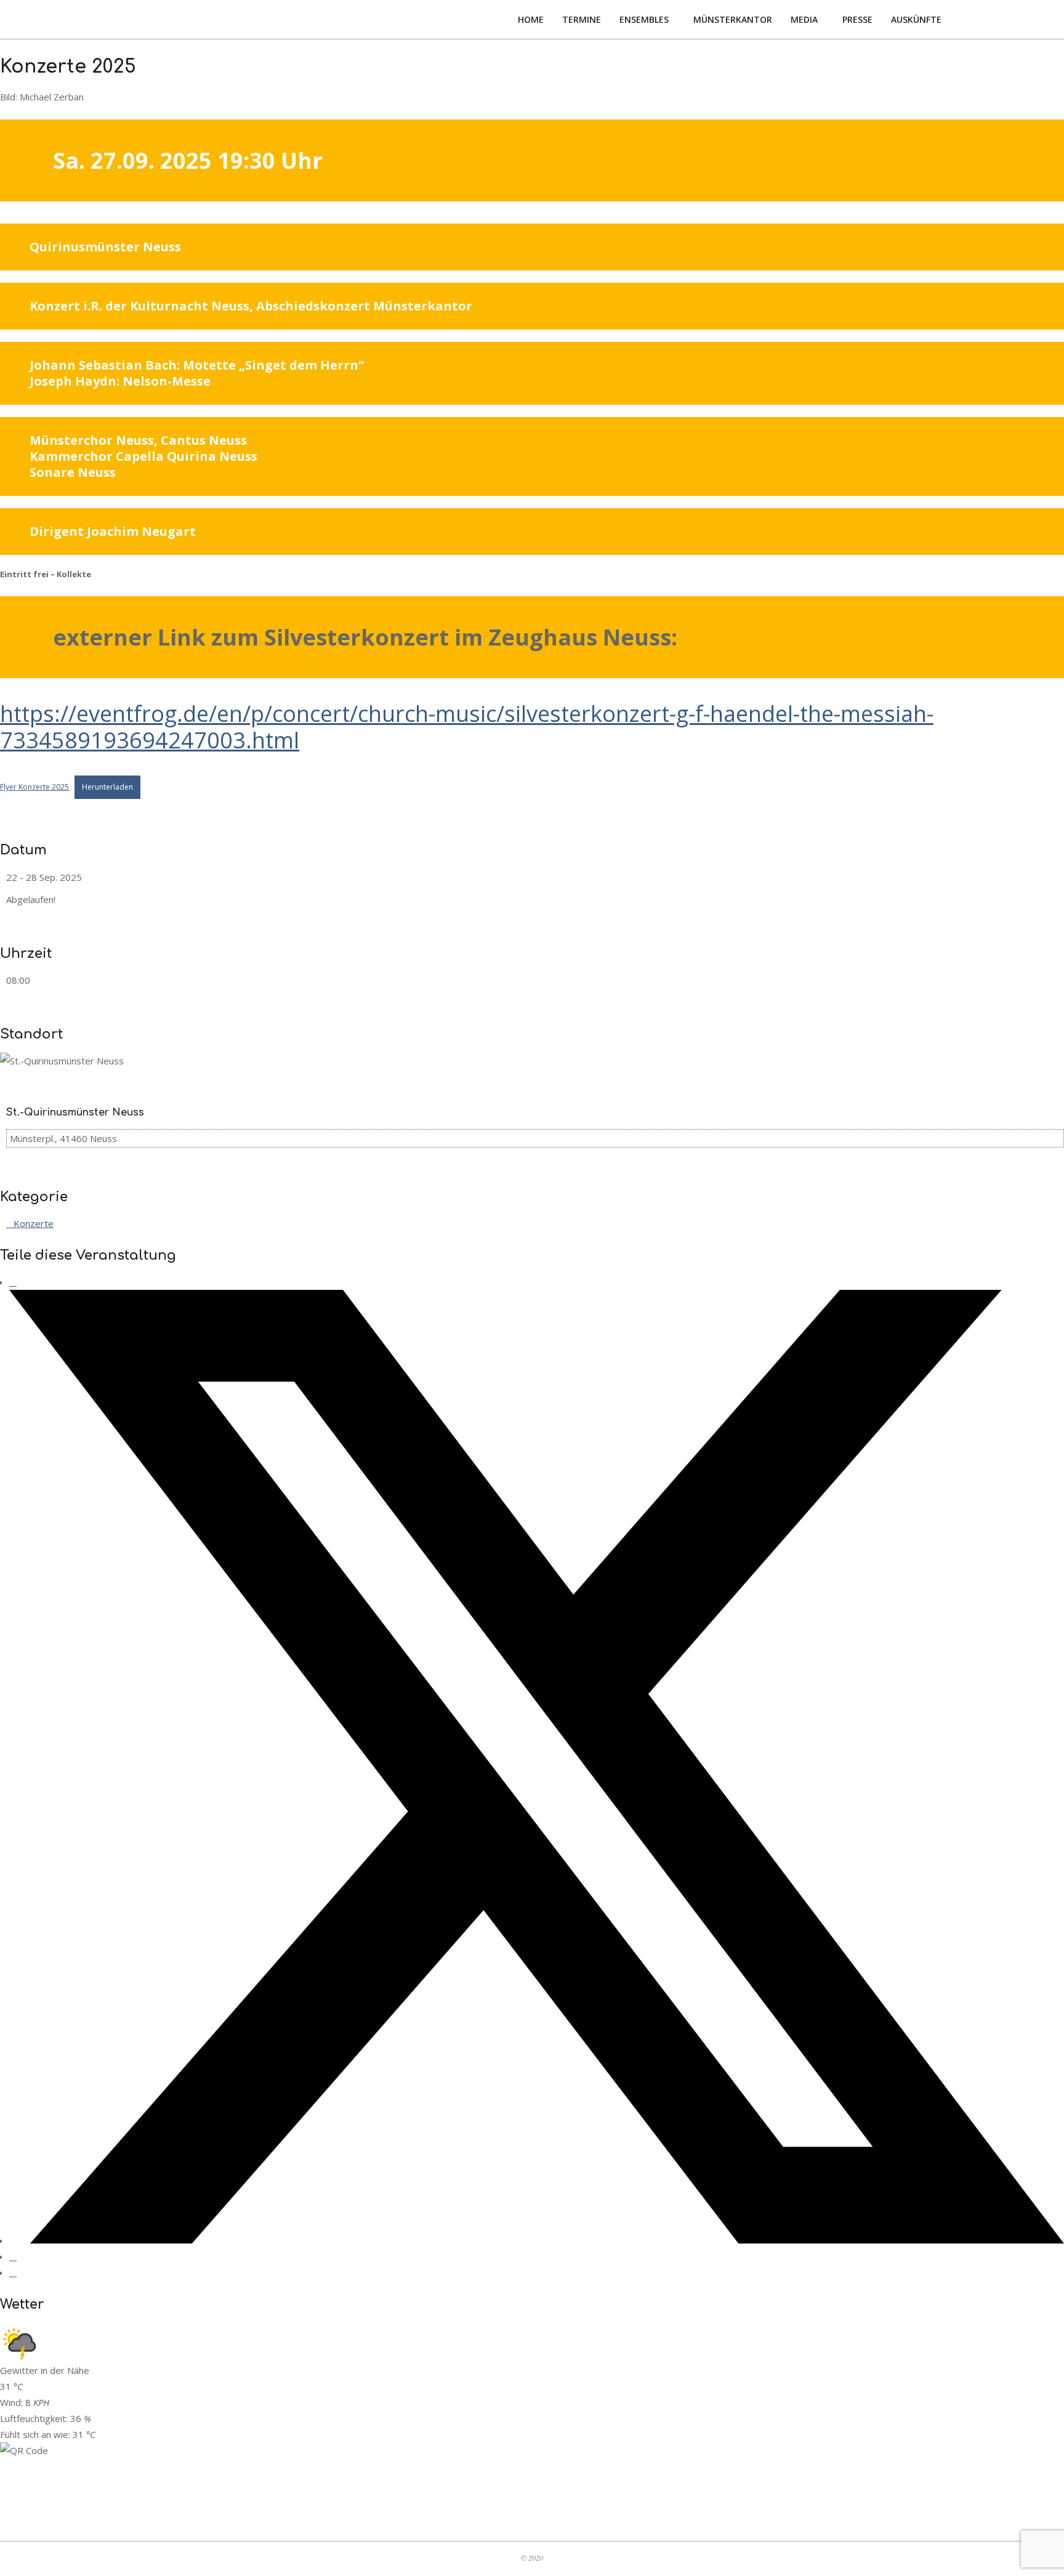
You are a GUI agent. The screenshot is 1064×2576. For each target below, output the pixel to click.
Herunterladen (107, 787)
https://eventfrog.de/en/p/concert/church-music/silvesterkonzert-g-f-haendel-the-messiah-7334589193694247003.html (467, 727)
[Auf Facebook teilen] (13, 1282)
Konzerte (34, 1223)
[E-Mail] (13, 2272)
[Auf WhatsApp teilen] (13, 2256)
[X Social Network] (537, 2240)
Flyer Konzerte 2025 (34, 787)
